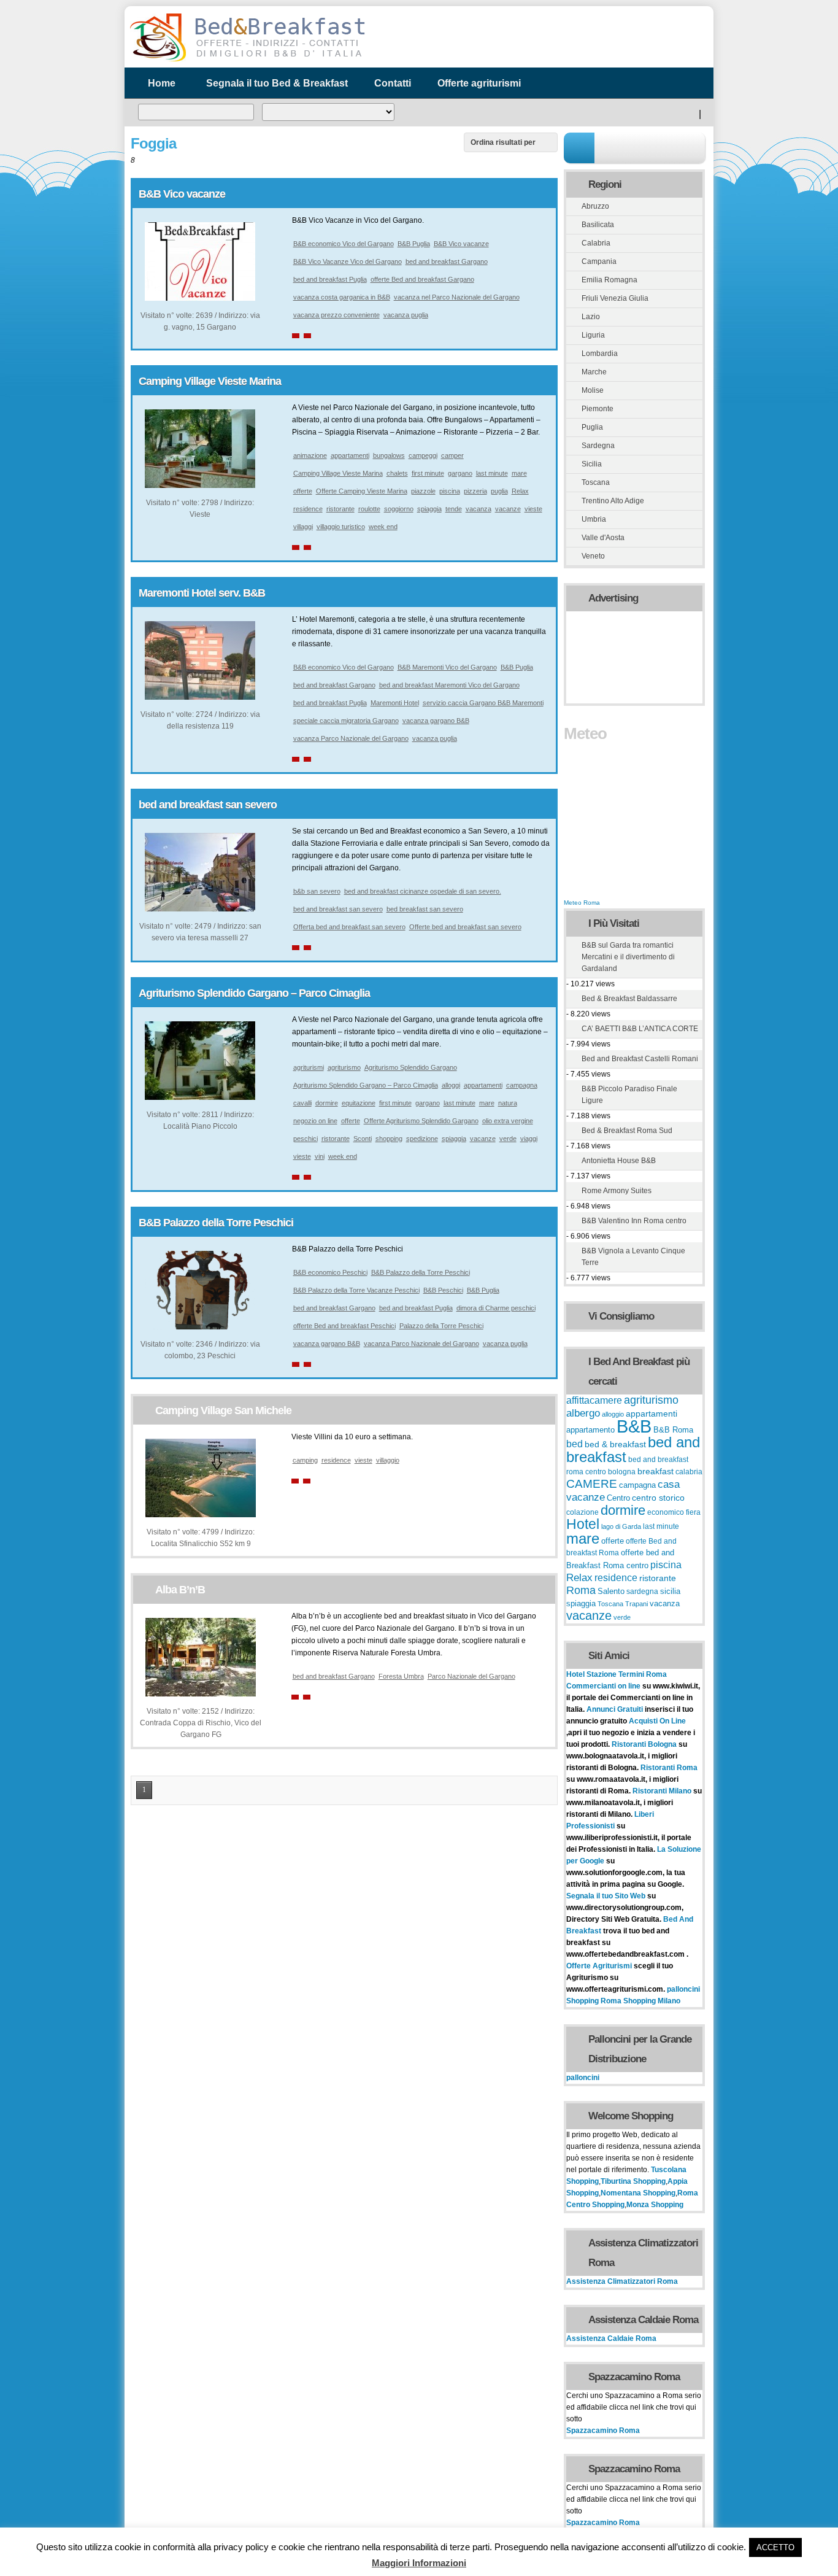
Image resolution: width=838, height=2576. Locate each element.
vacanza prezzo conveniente (336, 315)
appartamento (590, 1430)
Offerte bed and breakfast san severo (465, 927)
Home (162, 83)
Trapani (636, 1604)
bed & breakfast (615, 1444)
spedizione (422, 1139)
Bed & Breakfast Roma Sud (627, 1131)
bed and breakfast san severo (208, 805)
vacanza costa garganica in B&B (342, 297)
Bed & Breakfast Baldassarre (629, 999)
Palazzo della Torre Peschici (441, 1326)
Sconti (363, 1139)
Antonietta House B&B (619, 1161)
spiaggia (429, 509)
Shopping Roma (594, 2001)
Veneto (593, 556)
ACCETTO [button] (775, 2547)
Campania (599, 261)
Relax (520, 491)
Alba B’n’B (180, 1590)
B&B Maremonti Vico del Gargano (447, 667)
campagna (522, 1085)
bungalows (389, 455)
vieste (533, 509)
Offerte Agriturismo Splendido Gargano (421, 1121)
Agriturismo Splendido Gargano (411, 1067)
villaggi (303, 527)
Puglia (592, 427)
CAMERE (592, 1484)
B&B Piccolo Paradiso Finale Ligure (629, 1095)
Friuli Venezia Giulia (615, 298)
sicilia (670, 1592)
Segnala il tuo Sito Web (606, 1896)
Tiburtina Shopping (633, 2181)
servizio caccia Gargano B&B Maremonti (483, 703)
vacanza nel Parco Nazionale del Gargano (457, 297)
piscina (450, 491)
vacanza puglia (406, 315)
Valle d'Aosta (603, 538)
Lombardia (600, 354)
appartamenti (350, 455)
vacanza (479, 509)
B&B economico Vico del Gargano (344, 244)
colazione (582, 1512)
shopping (389, 1139)
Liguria (593, 335)
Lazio (591, 317)
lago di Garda (621, 1526)
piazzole (423, 491)
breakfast (655, 1471)
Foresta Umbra (401, 1676)
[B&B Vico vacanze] (200, 298)
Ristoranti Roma (669, 1768)
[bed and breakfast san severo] (200, 909)
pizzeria (475, 491)
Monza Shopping (655, 2205)
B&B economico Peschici (330, 1272)
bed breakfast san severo (425, 909)
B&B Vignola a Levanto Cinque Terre (633, 1257)
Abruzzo (595, 206)
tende (454, 509)
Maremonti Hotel (395, 703)
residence (308, 509)
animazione (310, 455)
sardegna (642, 1592)
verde (508, 1139)
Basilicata (598, 225)
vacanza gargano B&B (436, 721)
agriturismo (344, 1067)
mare (519, 473)
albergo (583, 1413)
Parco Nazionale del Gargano (471, 1676)
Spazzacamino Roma (603, 2431)
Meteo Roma (582, 903)
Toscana (596, 482)
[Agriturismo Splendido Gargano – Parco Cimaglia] (200, 1097)
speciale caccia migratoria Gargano (346, 721)
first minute (428, 473)
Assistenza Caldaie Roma (611, 2338)
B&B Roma (673, 1430)
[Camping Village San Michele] (201, 1515)
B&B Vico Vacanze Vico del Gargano (348, 261)
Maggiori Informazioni (419, 2563)
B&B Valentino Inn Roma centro (634, 1221)
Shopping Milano (652, 2001)
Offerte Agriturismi (599, 1966)
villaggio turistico (341, 527)
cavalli (302, 1103)
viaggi (529, 1139)
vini (320, 1156)
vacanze (508, 509)
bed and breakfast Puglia (330, 279)
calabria (689, 1472)
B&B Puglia (414, 244)
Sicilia (592, 464)
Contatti (393, 83)
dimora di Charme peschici (496, 1308)
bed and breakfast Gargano (447, 261)
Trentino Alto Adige (613, 501)
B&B (634, 1426)
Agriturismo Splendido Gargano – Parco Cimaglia (254, 993)
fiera (693, 1512)
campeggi (423, 455)
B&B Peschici (443, 1290)
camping (305, 1460)
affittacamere (594, 1400)
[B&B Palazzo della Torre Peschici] (200, 1327)
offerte (303, 491)
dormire (327, 1103)
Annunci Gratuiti (616, 1709)
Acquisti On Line (657, 1721)
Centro (618, 1498)
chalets (397, 473)
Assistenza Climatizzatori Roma (622, 2281)
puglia (499, 491)
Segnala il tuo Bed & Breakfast (277, 83)
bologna (622, 1472)
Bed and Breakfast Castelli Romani (640, 1059)
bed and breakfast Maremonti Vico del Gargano (449, 685)
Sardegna (598, 446)
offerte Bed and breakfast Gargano (422, 279)
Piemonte (598, 409)
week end (383, 527)
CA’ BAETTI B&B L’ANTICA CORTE (640, 1029)
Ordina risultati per (503, 142)
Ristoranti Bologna (644, 1744)
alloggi (451, 1085)
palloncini (683, 1989)
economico (666, 1512)
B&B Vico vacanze (182, 194)
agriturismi (309, 1067)
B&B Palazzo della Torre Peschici (216, 1223)
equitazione (359, 1103)
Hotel (583, 1524)
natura (508, 1103)
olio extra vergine (508, 1121)
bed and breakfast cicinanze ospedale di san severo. (423, 891)
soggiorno (399, 509)
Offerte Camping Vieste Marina (362, 491)
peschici (306, 1139)
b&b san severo (317, 891)
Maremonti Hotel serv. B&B (202, 593)
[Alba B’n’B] (201, 1694)
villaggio (388, 1460)
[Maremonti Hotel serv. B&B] (200, 697)
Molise (593, 390)
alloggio (613, 1414)
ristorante (340, 509)
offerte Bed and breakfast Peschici (344, 1326)
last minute (492, 473)
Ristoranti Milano (663, 1791)
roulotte (369, 509)
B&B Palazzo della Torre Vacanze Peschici (356, 1290)
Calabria (596, 243)
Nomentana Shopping (638, 2193)
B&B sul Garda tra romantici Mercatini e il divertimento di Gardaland (628, 957)
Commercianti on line (603, 1686)
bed (575, 1444)
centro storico (658, 1498)
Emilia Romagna (609, 280)
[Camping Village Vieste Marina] (200, 485)
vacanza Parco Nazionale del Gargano (351, 738)
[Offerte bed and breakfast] (247, 60)
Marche (594, 372)
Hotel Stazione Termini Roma (617, 1674)
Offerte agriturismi (479, 83)
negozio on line (315, 1121)
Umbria (594, 519)
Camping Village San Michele (223, 1410)
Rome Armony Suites (617, 1191)
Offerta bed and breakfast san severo (349, 927)
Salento (611, 1592)
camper (452, 455)
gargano (460, 473)
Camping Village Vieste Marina (210, 381)
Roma (581, 1590)
